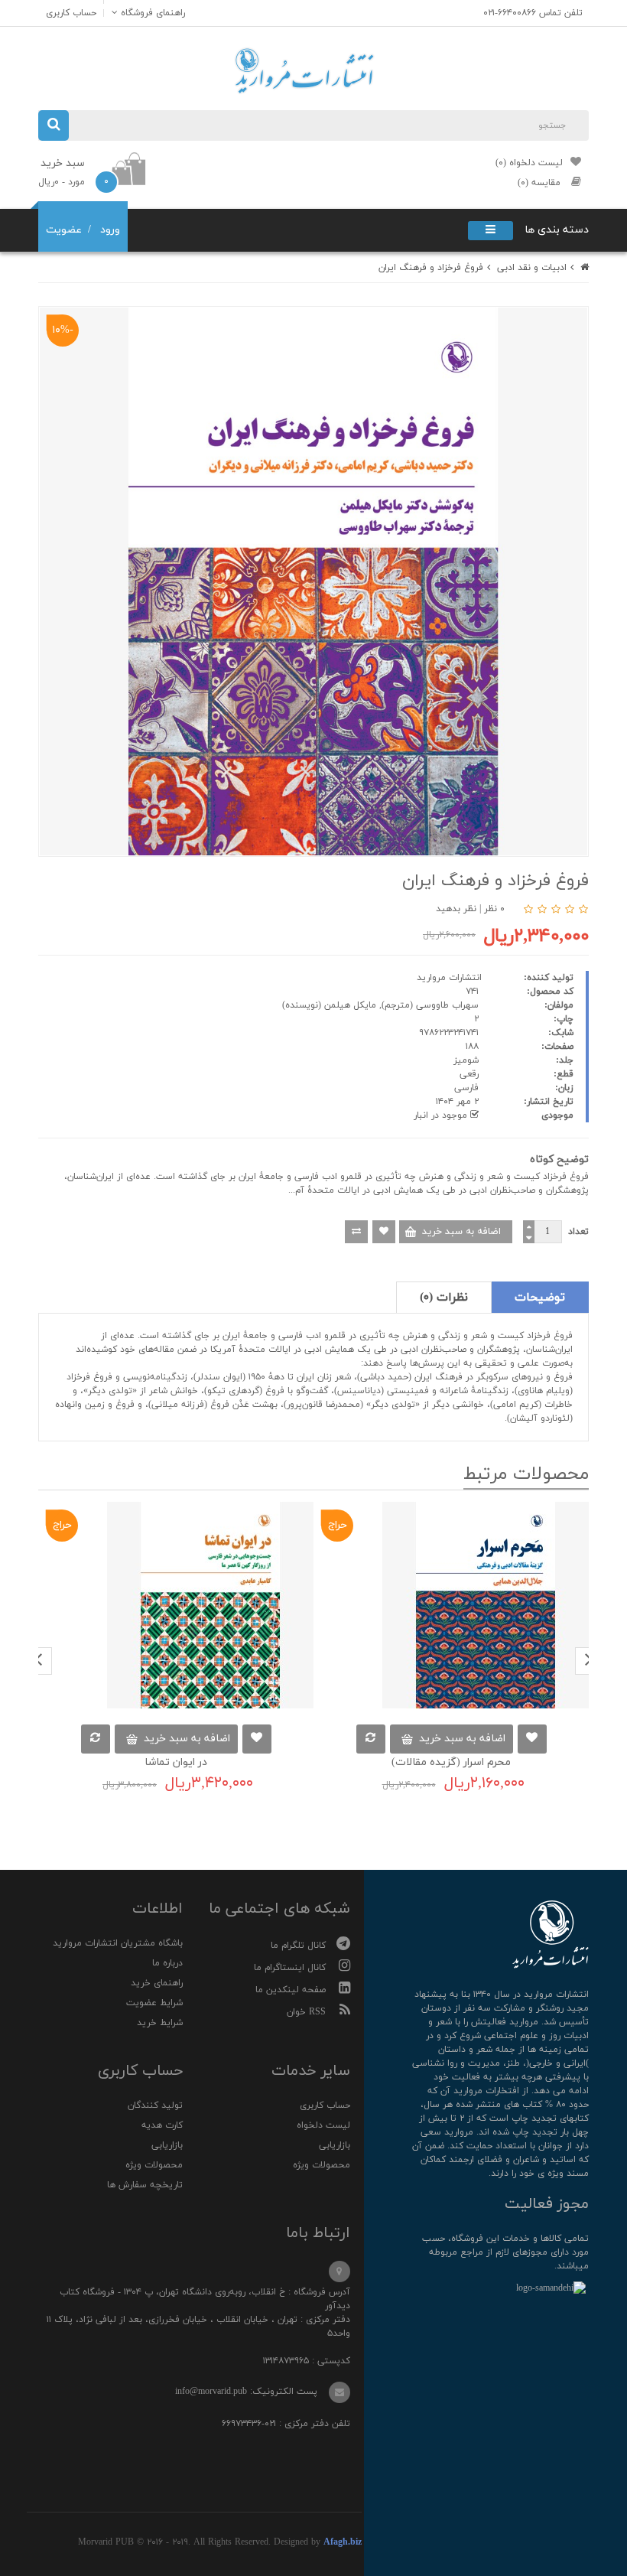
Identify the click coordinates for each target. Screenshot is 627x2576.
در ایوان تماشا (176, 1762)
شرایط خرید (160, 2023)
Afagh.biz (343, 2542)
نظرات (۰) (444, 1298)
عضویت (64, 230)
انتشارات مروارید (449, 978)
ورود (110, 230)
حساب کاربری (325, 2105)
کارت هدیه (162, 2125)
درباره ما (167, 1963)
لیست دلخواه (323, 2125)
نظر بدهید (456, 909)
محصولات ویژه (322, 2165)
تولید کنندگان (155, 2105)
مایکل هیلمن (350, 1005)
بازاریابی (335, 2145)
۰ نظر (494, 909)
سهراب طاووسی (447, 1005)
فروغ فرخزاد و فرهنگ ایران (431, 268)
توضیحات (540, 1298)
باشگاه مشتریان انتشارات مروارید (118, 1943)
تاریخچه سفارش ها (145, 2185)
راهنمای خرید (157, 1983)
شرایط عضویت (154, 2003)
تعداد (578, 1232)
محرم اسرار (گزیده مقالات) (451, 1762)
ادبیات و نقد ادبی (532, 268)
